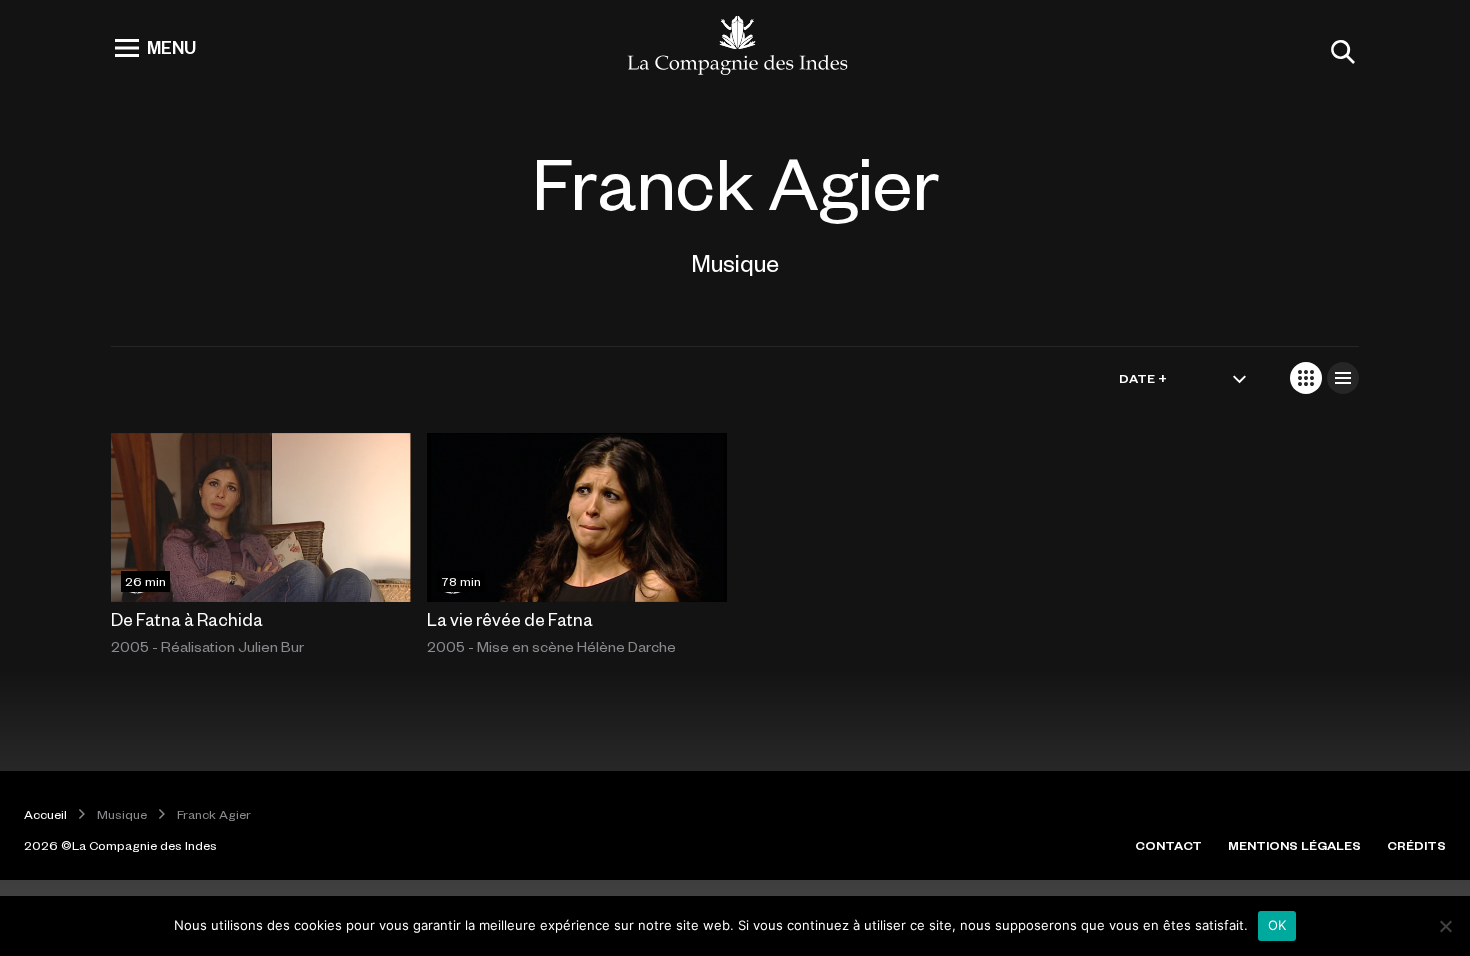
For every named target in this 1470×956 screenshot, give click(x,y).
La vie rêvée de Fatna (510, 619)
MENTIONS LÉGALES (1294, 845)
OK (1277, 925)
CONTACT (1168, 845)
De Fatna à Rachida (187, 619)
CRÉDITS (1416, 845)
